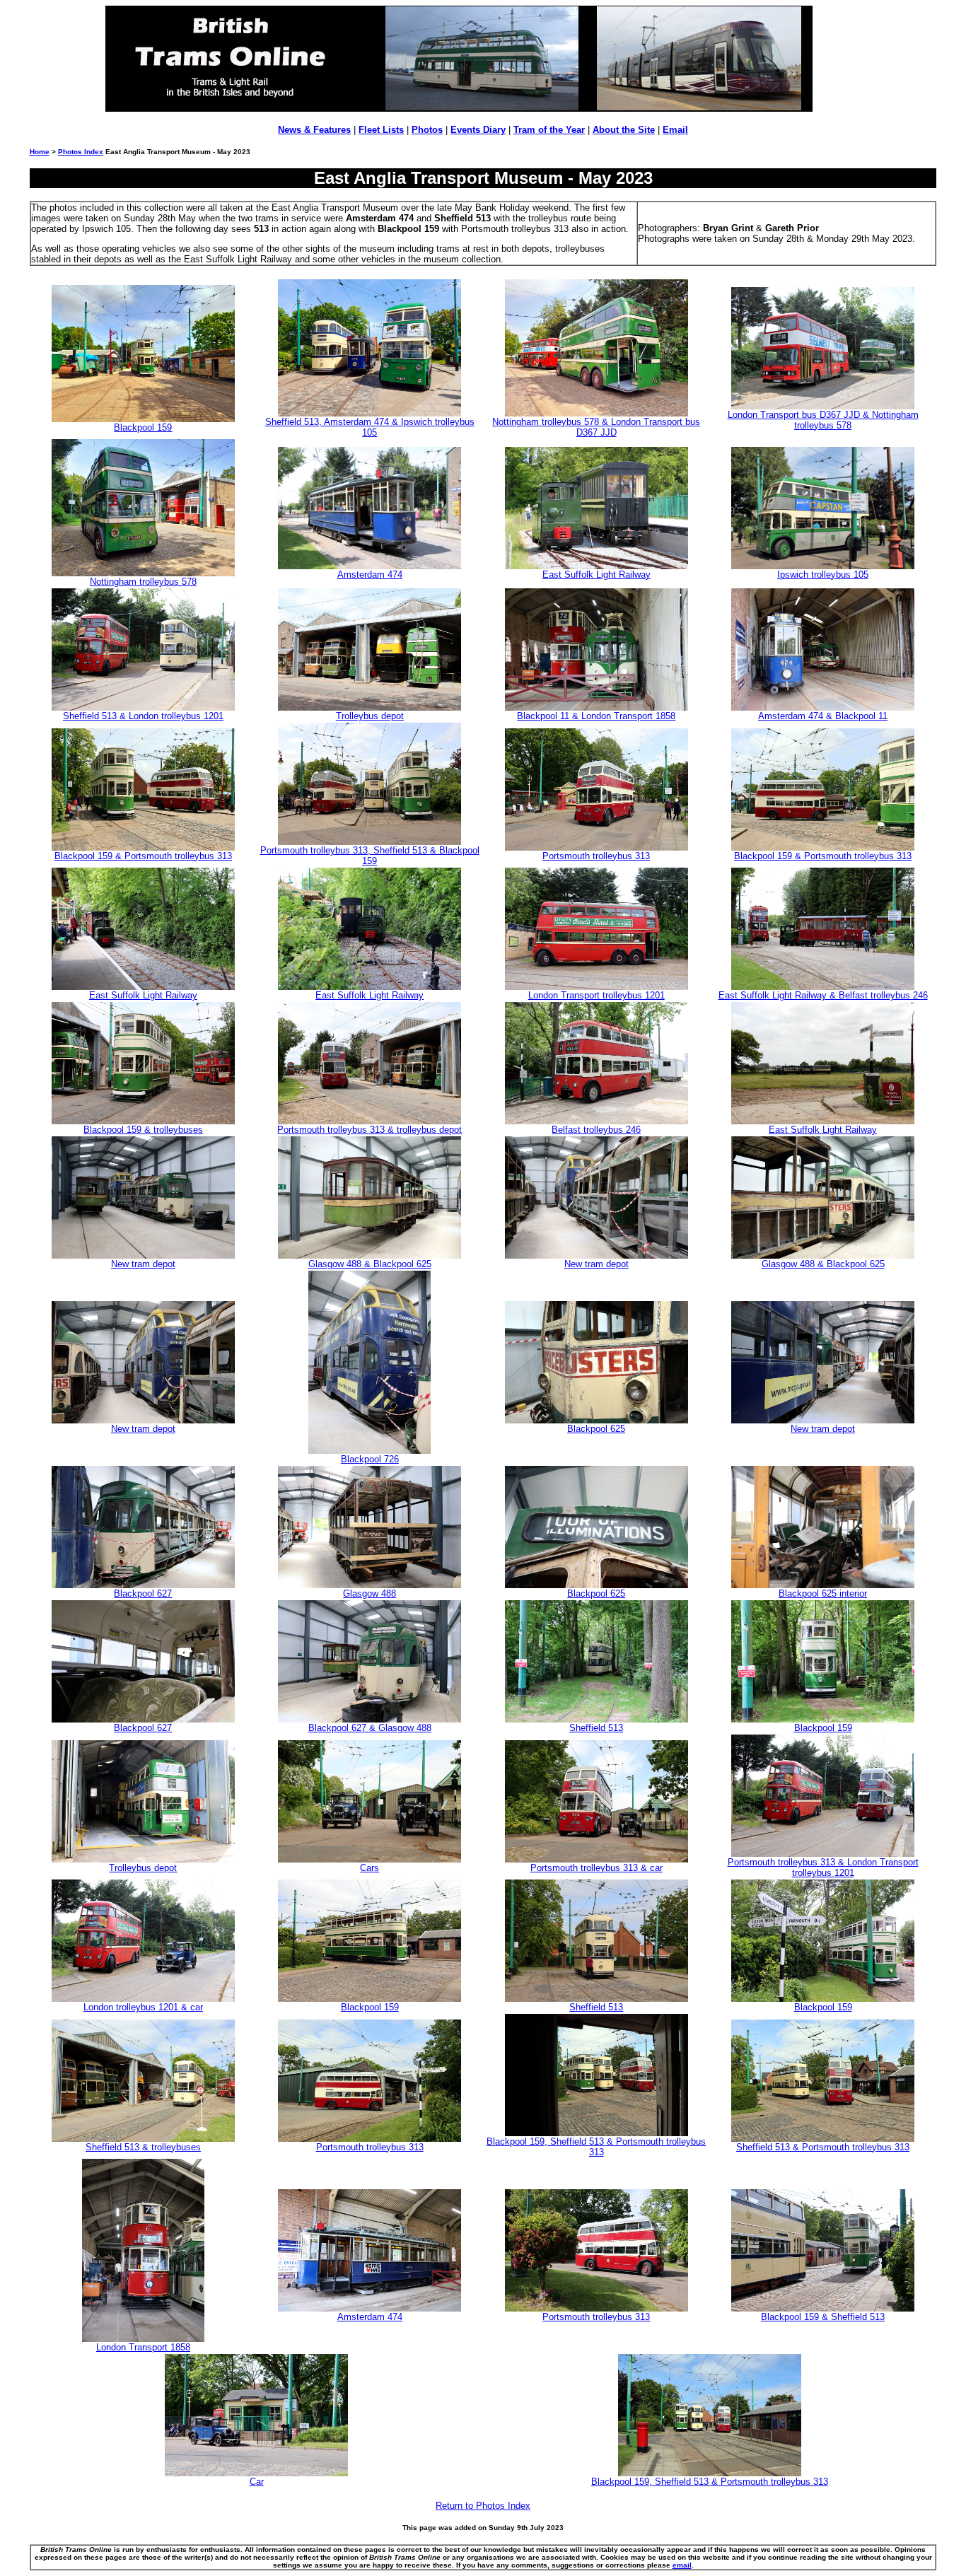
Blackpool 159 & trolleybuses (143, 1130)
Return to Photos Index (483, 2506)
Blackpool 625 (596, 1429)
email (682, 2565)
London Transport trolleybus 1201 (597, 995)
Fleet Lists (381, 130)
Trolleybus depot (370, 716)
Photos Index (81, 152)
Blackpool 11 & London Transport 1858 (596, 716)
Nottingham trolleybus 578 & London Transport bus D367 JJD (596, 427)
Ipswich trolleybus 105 (823, 575)
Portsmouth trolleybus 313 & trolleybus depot (369, 1130)
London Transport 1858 (143, 2347)
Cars (369, 1868)
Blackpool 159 (143, 427)
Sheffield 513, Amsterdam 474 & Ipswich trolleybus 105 (370, 427)
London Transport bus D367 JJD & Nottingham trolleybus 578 (823, 420)
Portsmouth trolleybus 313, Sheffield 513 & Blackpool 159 (370, 856)
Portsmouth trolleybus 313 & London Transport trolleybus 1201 (823, 1867)
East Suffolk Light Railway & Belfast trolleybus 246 (823, 995)
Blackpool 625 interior (823, 1593)
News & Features (314, 130)
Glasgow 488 (369, 1593)
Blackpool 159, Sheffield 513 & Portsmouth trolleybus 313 (596, 2147)
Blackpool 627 (143, 1593)
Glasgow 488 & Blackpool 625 (370, 1264)
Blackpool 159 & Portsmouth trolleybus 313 (143, 856)
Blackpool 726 (370, 1459)
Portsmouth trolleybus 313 (596, 856)
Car (257, 2482)
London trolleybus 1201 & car (143, 2007)
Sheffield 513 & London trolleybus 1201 (143, 716)
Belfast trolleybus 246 (596, 1130)
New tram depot (143, 1264)
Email (675, 130)
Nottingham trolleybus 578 (143, 582)
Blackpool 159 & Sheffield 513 (823, 2317)
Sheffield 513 (596, 1728)
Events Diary (478, 130)
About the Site (624, 130)
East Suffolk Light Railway (597, 575)
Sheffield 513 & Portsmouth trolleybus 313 (823, 2147)
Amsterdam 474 (370, 575)
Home (40, 152)
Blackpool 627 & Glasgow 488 (370, 1728)
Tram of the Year (549, 130)
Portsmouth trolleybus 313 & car (597, 1868)
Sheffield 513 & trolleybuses (143, 2147)
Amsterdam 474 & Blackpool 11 (823, 716)
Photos (427, 130)
